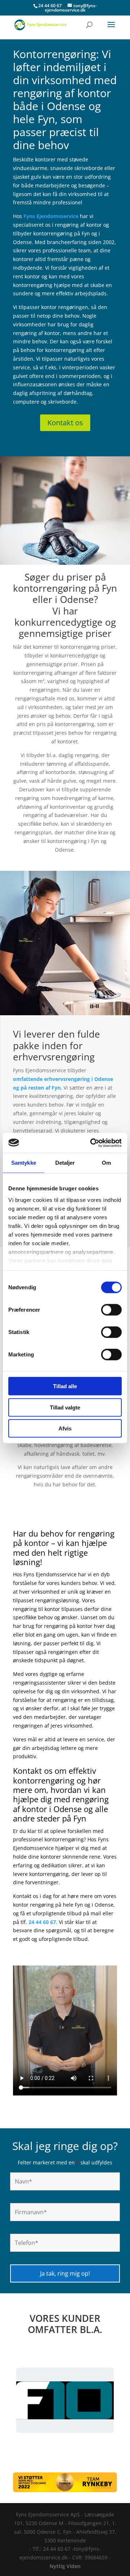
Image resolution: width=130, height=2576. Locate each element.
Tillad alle (65, 1386)
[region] (65, 2400)
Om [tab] (106, 1163)
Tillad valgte (65, 1407)
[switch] (111, 1310)
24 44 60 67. (43, 1922)
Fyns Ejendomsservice (51, 216)
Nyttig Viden (65, 2566)
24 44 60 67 (50, 6)
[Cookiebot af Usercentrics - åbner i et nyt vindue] (92, 1143)
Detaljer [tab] (65, 1163)
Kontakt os (65, 423)
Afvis (65, 1428)
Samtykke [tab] (24, 1163)
